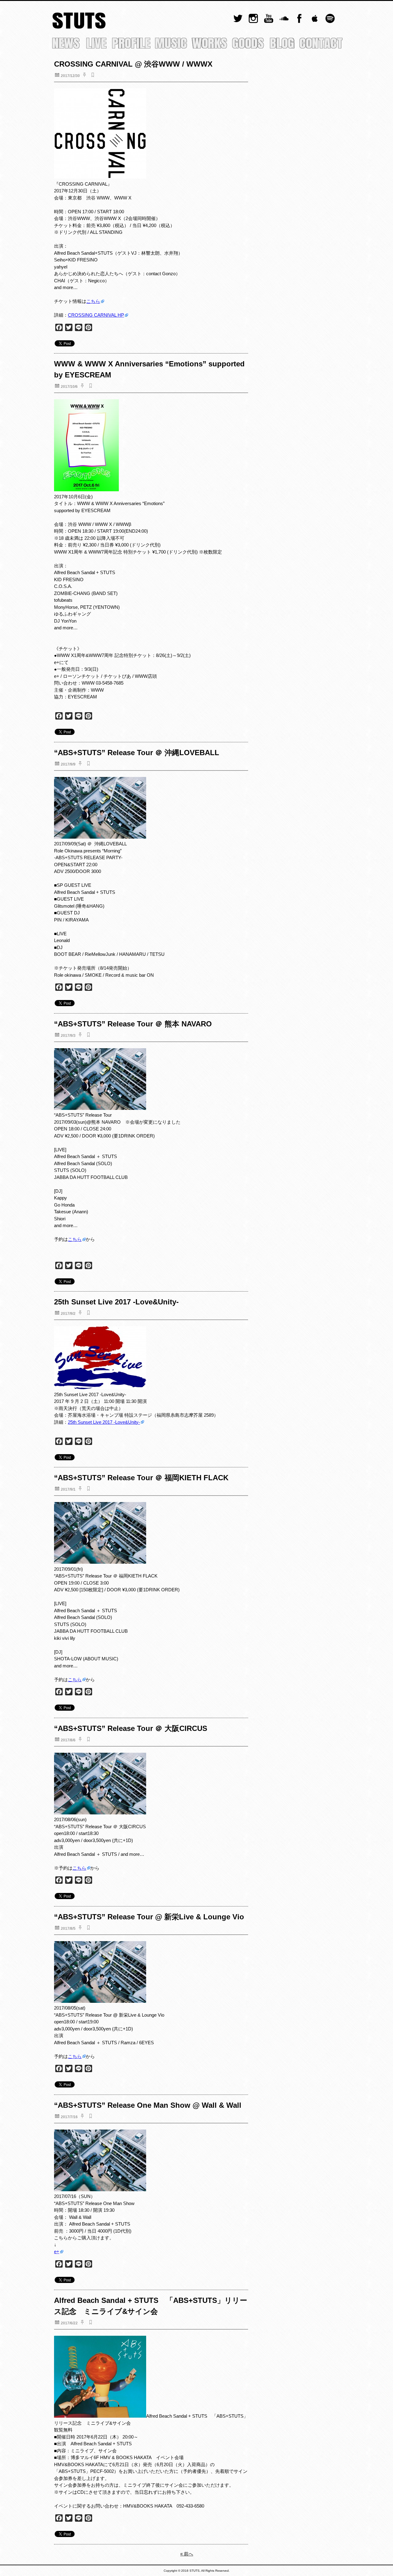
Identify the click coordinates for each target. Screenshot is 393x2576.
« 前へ (187, 2554)
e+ (57, 2252)
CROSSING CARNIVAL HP (96, 315)
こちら (93, 301)
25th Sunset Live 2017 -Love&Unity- (104, 1422)
